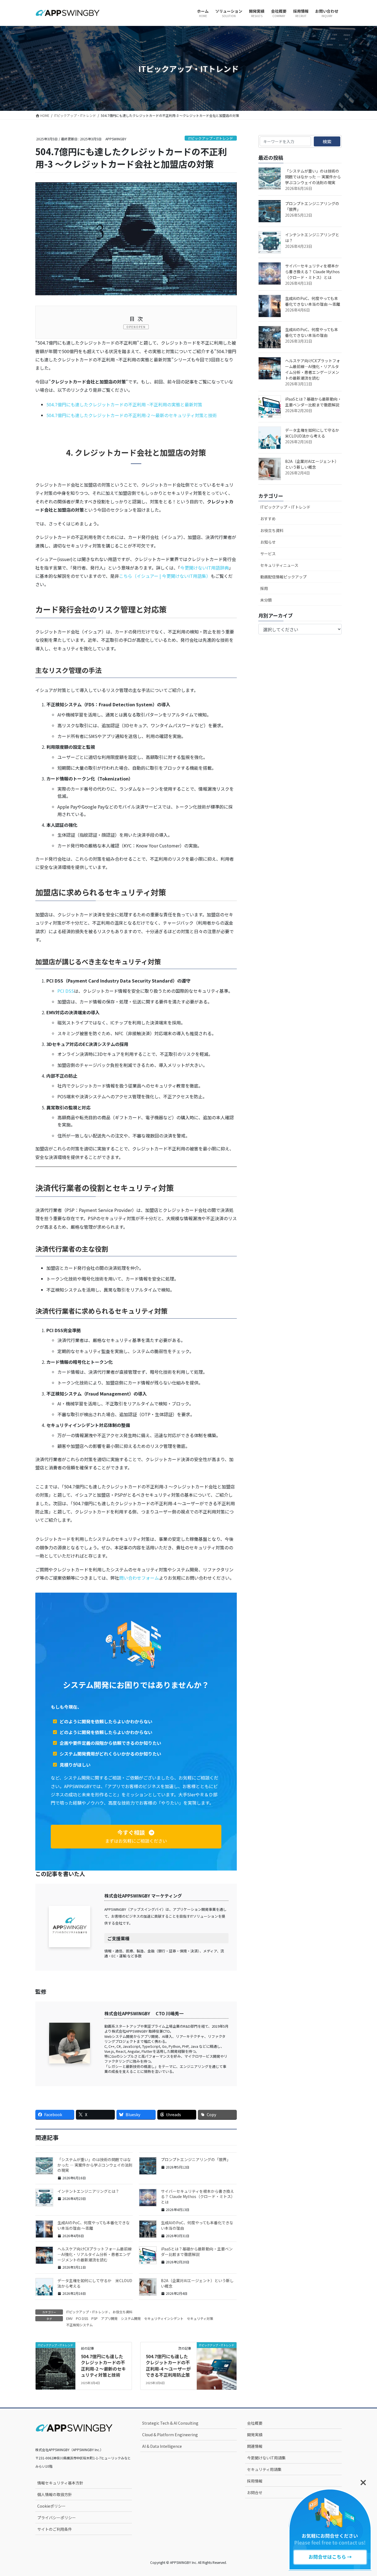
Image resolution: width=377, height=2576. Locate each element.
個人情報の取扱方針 (55, 2494)
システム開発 (131, 2318)
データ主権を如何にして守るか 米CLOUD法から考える (95, 2283)
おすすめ (268, 519)
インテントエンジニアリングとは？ (88, 2191)
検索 (327, 141)
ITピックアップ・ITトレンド (211, 138)
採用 (264, 588)
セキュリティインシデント (164, 2318)
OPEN (141, 327)
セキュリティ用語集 (264, 2469)
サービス (268, 554)
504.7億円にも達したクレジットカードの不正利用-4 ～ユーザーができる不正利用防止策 (168, 2366)
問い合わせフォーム (139, 1578)
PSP (95, 2318)
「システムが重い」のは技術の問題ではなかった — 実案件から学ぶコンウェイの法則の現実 (95, 2165)
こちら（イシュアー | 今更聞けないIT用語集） (165, 576)
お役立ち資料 (123, 2312)
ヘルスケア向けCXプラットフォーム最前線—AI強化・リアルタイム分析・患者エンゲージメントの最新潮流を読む (95, 2254)
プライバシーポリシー (57, 2518)
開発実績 (255, 2435)
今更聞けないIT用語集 (266, 2458)
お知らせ (268, 542)
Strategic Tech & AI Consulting (170, 2423)
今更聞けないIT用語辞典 (205, 568)
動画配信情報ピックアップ (283, 577)
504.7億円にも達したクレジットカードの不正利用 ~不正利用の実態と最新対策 (124, 404)
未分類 (266, 600)
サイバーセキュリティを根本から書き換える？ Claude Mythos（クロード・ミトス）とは (198, 2197)
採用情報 (255, 2481)
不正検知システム (79, 2325)
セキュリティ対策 (200, 2318)
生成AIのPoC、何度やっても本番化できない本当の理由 (197, 2225)
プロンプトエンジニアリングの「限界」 (196, 2159)
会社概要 (255, 2423)
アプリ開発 (109, 2318)
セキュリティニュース (279, 565)
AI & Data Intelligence (162, 2446)
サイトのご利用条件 (55, 2529)
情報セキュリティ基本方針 (60, 2483)
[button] (136, 1837)
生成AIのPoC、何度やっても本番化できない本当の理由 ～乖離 (94, 2225)
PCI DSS (66, 991)
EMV (69, 2318)
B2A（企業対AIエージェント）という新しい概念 (197, 2283)
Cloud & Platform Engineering (170, 2435)
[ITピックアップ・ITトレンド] (55, 2355)
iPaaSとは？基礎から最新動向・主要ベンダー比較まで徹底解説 (197, 2252)
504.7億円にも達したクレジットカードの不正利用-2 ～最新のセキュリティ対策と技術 (132, 415)
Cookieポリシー (51, 2506)
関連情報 (255, 2446)
